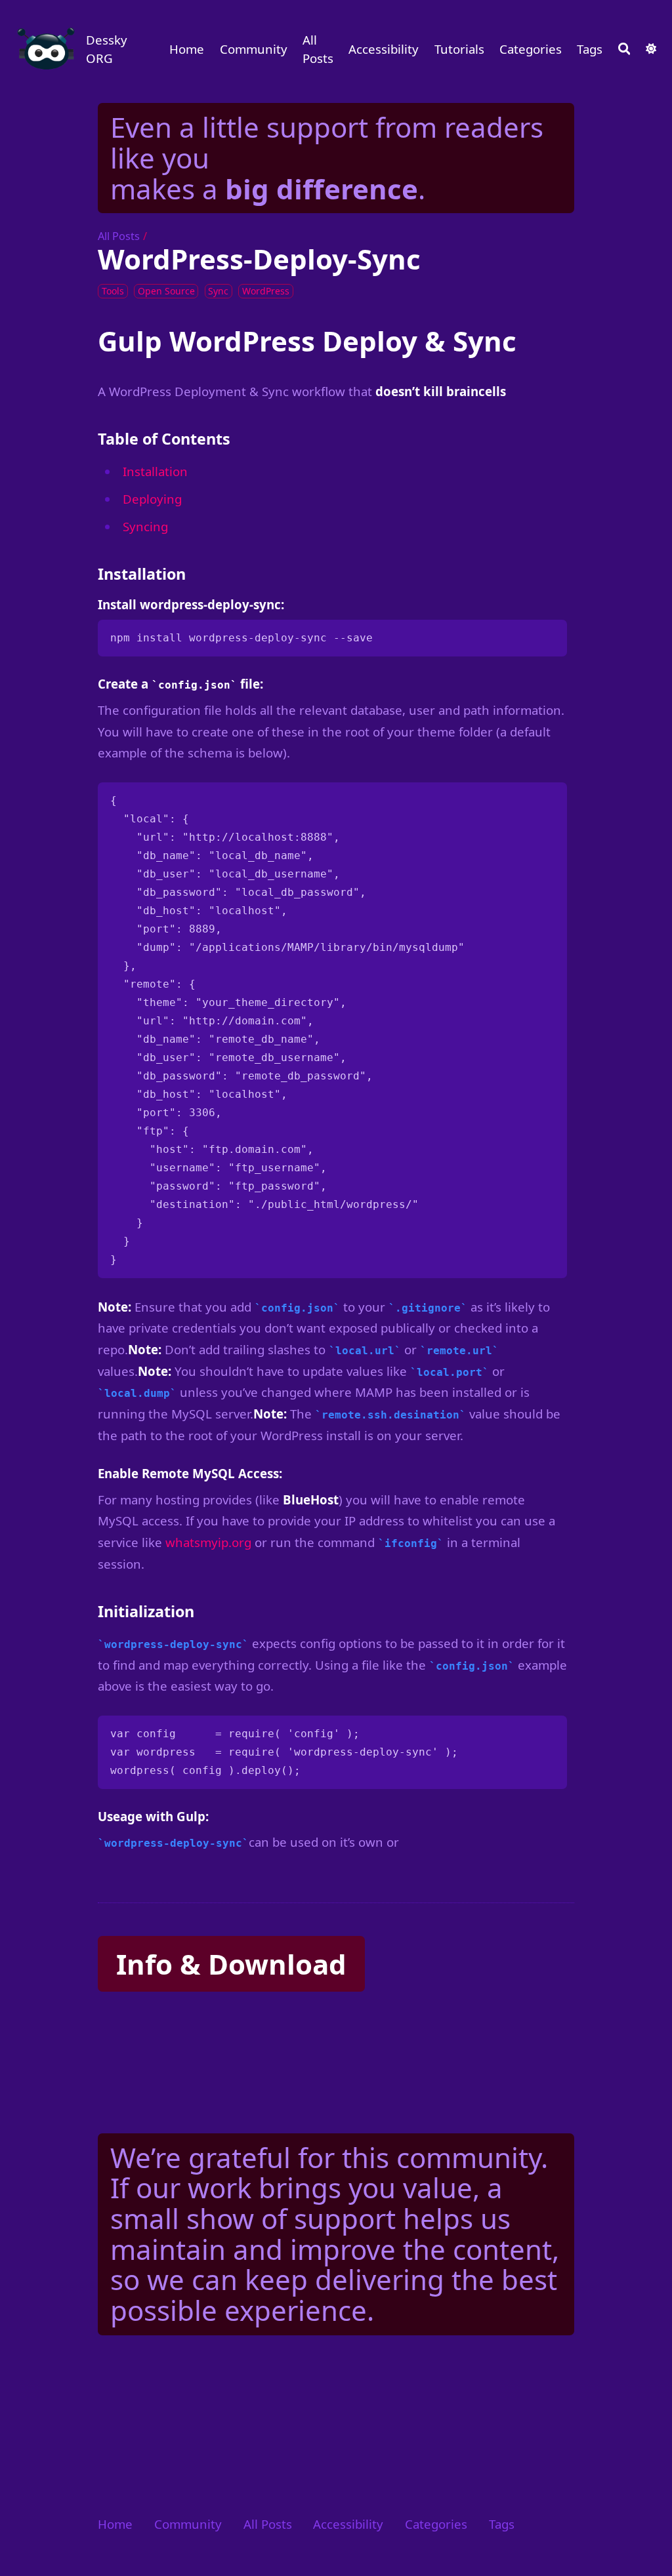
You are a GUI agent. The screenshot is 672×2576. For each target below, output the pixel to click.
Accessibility (384, 49)
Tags (590, 49)
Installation (155, 471)
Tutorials (459, 49)
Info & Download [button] (231, 1964)
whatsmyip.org (208, 1542)
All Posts (318, 49)
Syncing (145, 526)
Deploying (152, 499)
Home (187, 49)
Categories (531, 49)
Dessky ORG (107, 49)
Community (254, 49)
